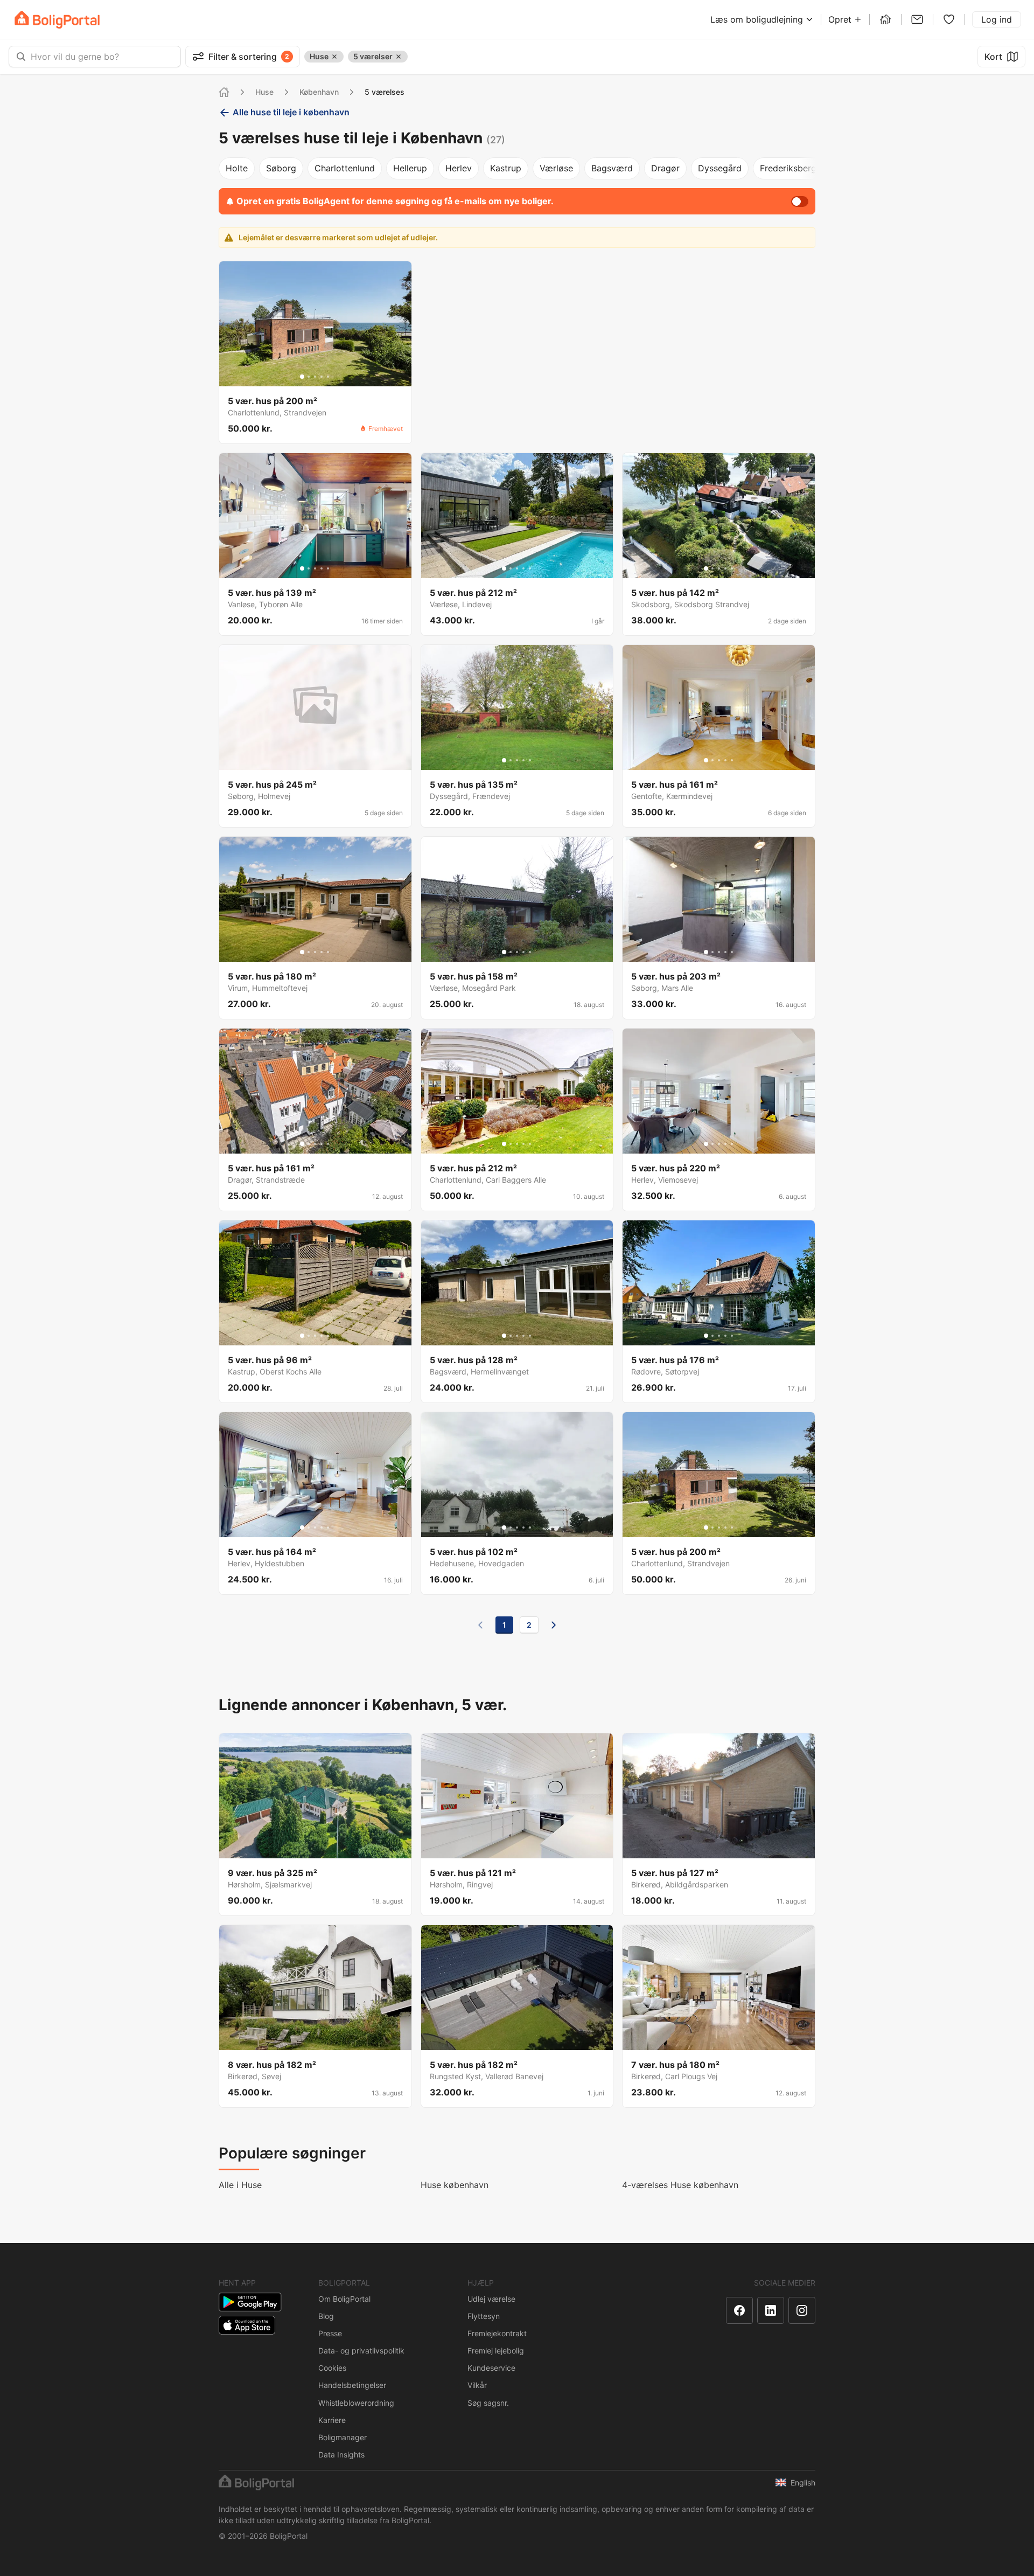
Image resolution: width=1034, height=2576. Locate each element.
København (319, 92)
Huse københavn (455, 2185)
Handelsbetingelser (352, 2385)
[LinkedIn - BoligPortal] (771, 2310)
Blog (326, 2316)
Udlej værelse (491, 2299)
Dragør (665, 168)
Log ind (997, 19)
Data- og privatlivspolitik (361, 2351)
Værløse (556, 168)
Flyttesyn (484, 2316)
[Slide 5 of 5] (328, 377)
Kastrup (506, 168)
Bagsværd (612, 168)
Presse (330, 2333)
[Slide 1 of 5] (302, 377)
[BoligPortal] (57, 20)
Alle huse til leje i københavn (291, 112)
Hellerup (410, 168)
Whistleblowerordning (356, 2403)
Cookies (332, 2368)
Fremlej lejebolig (496, 2351)
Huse (264, 92)
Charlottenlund (345, 168)
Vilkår (477, 2385)
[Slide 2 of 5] (309, 377)
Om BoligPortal (344, 2299)
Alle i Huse (240, 2185)
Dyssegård (720, 168)
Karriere (332, 2420)
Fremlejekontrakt (497, 2333)
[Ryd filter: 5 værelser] (399, 57)
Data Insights (341, 2455)
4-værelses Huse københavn (680, 2185)
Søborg (281, 168)
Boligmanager (343, 2437)
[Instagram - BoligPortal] (802, 2310)
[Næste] (554, 1625)
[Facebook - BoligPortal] (739, 2310)
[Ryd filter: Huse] (334, 57)
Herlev (459, 168)
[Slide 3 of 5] (315, 377)
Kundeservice (491, 2368)
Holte (237, 168)
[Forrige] (480, 1625)
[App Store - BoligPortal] (247, 2325)
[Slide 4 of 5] (322, 377)
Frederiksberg (788, 168)
